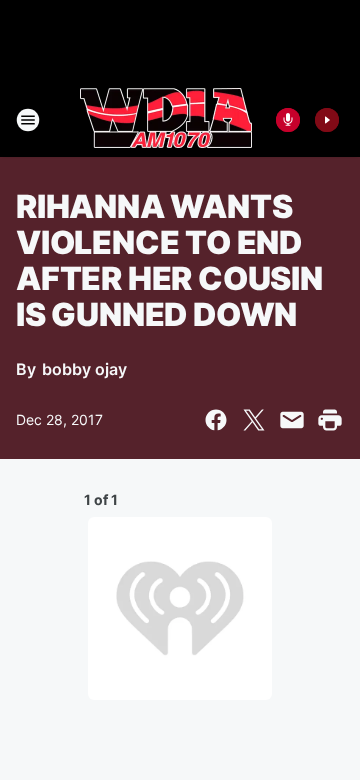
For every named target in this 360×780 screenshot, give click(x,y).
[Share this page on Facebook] (216, 420)
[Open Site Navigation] (28, 120)
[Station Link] (166, 120)
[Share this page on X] (254, 420)
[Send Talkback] (288, 120)
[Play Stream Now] (327, 120)
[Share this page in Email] (292, 420)
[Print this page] (330, 420)
